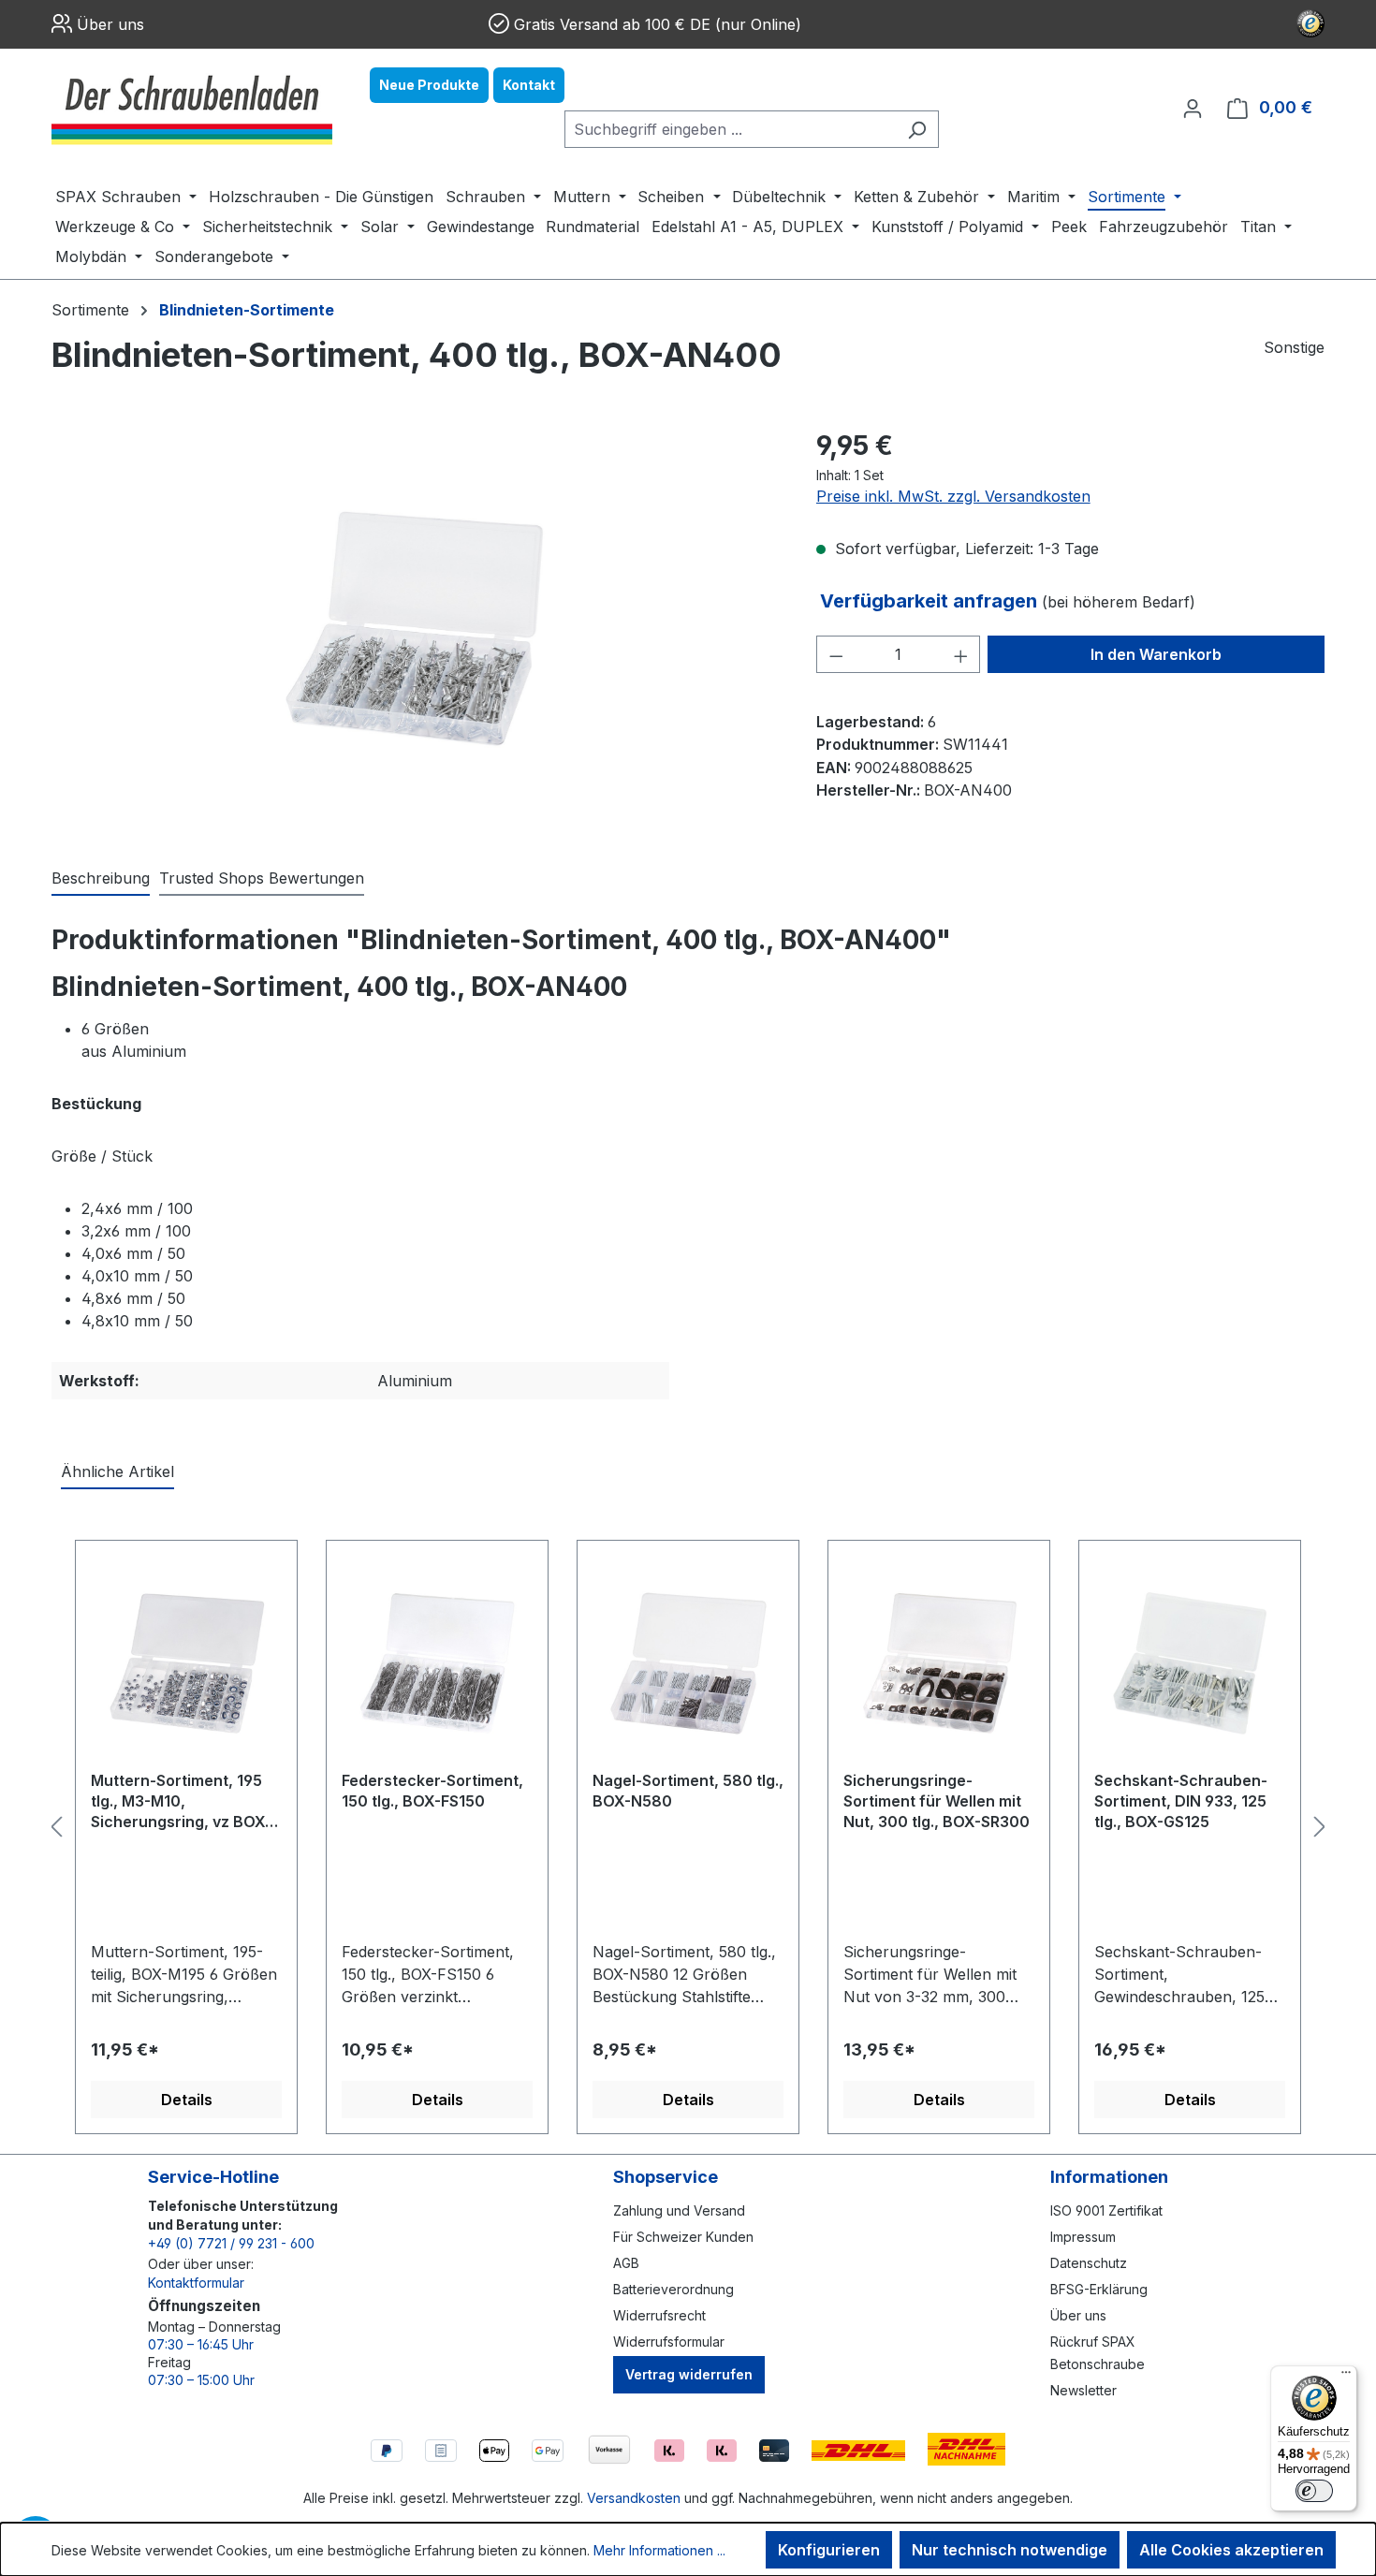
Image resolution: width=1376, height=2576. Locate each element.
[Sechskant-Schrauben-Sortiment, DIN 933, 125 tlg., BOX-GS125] (1190, 1662)
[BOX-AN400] (415, 628)
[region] (415, 627)
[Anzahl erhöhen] (961, 654)
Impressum (1083, 2237)
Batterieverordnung (673, 2289)
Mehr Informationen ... (659, 2550)
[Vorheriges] (56, 1827)
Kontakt (529, 85)
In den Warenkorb (1156, 654)
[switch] (1314, 2491)
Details (187, 2100)
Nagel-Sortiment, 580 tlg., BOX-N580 (688, 1791)
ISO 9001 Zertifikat (1106, 2210)
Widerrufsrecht (659, 2315)
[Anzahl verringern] (836, 654)
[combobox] (730, 129)
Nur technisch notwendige (1010, 2550)
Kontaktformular (196, 2283)
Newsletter (1083, 2390)
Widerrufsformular (669, 2342)
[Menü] (1346, 2377)
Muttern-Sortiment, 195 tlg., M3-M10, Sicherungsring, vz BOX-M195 (181, 1802)
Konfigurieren (829, 2550)
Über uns (110, 24)
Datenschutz (1089, 2263)
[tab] (101, 879)
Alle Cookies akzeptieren (1231, 2550)
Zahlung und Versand (679, 2210)
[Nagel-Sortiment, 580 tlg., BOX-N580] (688, 1662)
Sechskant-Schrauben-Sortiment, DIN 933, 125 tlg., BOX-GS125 (1181, 1801)
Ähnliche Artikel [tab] (117, 1471)
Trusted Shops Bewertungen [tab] (262, 878)
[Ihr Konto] (1193, 108)
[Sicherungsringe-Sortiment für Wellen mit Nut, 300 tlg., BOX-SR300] (939, 1662)
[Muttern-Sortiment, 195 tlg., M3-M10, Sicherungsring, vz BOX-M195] (186, 1662)
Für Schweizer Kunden (683, 2237)
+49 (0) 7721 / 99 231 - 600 (231, 2243)
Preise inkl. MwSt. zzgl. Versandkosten (953, 496)
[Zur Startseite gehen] (192, 108)
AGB (626, 2263)
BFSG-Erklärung (1099, 2289)
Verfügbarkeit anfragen (931, 601)
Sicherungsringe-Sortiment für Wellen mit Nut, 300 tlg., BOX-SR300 (937, 1801)
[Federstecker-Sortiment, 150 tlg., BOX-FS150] (437, 1662)
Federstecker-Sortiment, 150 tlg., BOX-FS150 (432, 1791)
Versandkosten (634, 2498)
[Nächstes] (1320, 1827)
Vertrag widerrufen (689, 2374)
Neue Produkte (429, 85)
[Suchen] (917, 129)
